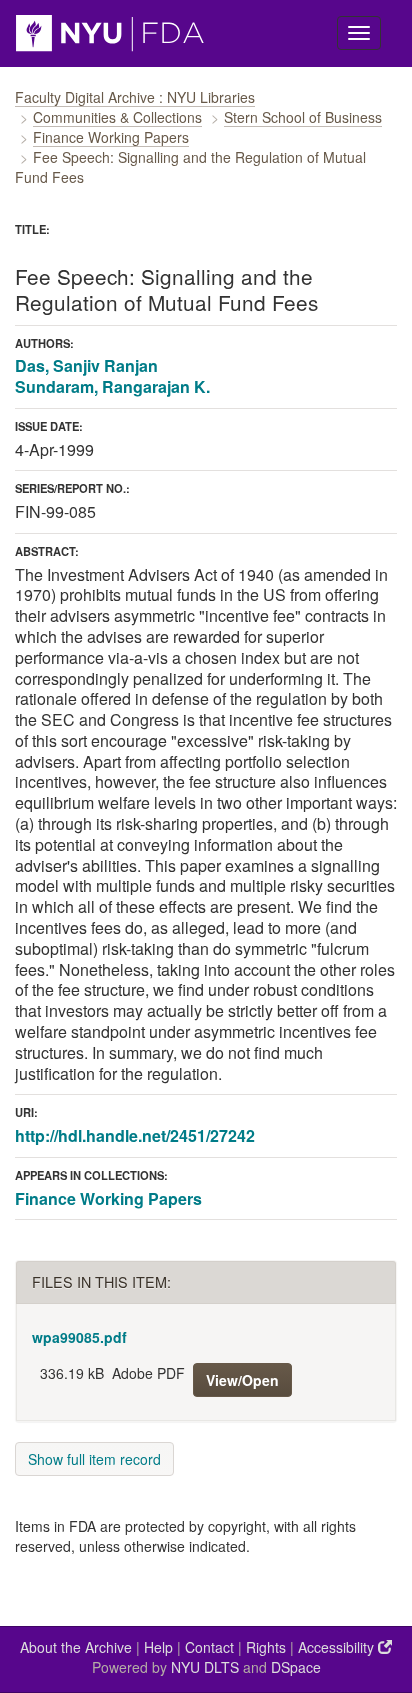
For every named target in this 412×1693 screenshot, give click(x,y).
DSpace (296, 1667)
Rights (266, 1647)
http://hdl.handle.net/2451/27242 (135, 1135)
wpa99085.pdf (79, 1337)
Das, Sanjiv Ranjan (86, 365)
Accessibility (338, 1647)
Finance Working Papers (111, 137)
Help (158, 1647)
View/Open (242, 1380)
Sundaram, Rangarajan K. (112, 386)
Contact (209, 1647)
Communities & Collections (117, 117)
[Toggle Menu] (359, 33)
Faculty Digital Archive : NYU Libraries (135, 97)
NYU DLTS (205, 1667)
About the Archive (76, 1647)
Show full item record (94, 1459)
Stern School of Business (303, 117)
